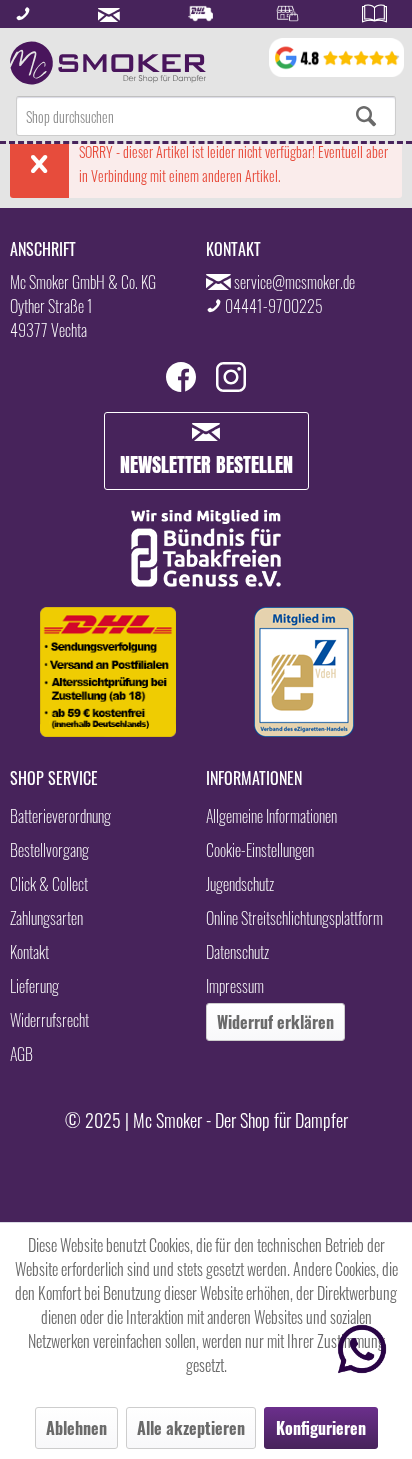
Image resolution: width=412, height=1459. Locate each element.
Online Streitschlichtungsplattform (294, 918)
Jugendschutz (240, 884)
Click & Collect (49, 884)
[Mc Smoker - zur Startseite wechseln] (108, 63)
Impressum (235, 986)
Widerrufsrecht (49, 1020)
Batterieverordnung (60, 816)
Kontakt (29, 952)
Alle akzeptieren (191, 1428)
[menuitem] (206, 116)
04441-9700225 (274, 306)
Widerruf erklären (275, 1022)
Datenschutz (237, 952)
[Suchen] (366, 116)
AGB (21, 1054)
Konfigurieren (321, 1428)
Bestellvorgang (49, 850)
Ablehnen (76, 1428)
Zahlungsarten (46, 918)
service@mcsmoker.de (294, 282)
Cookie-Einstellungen (260, 850)
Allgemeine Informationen (271, 816)
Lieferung (34, 986)
